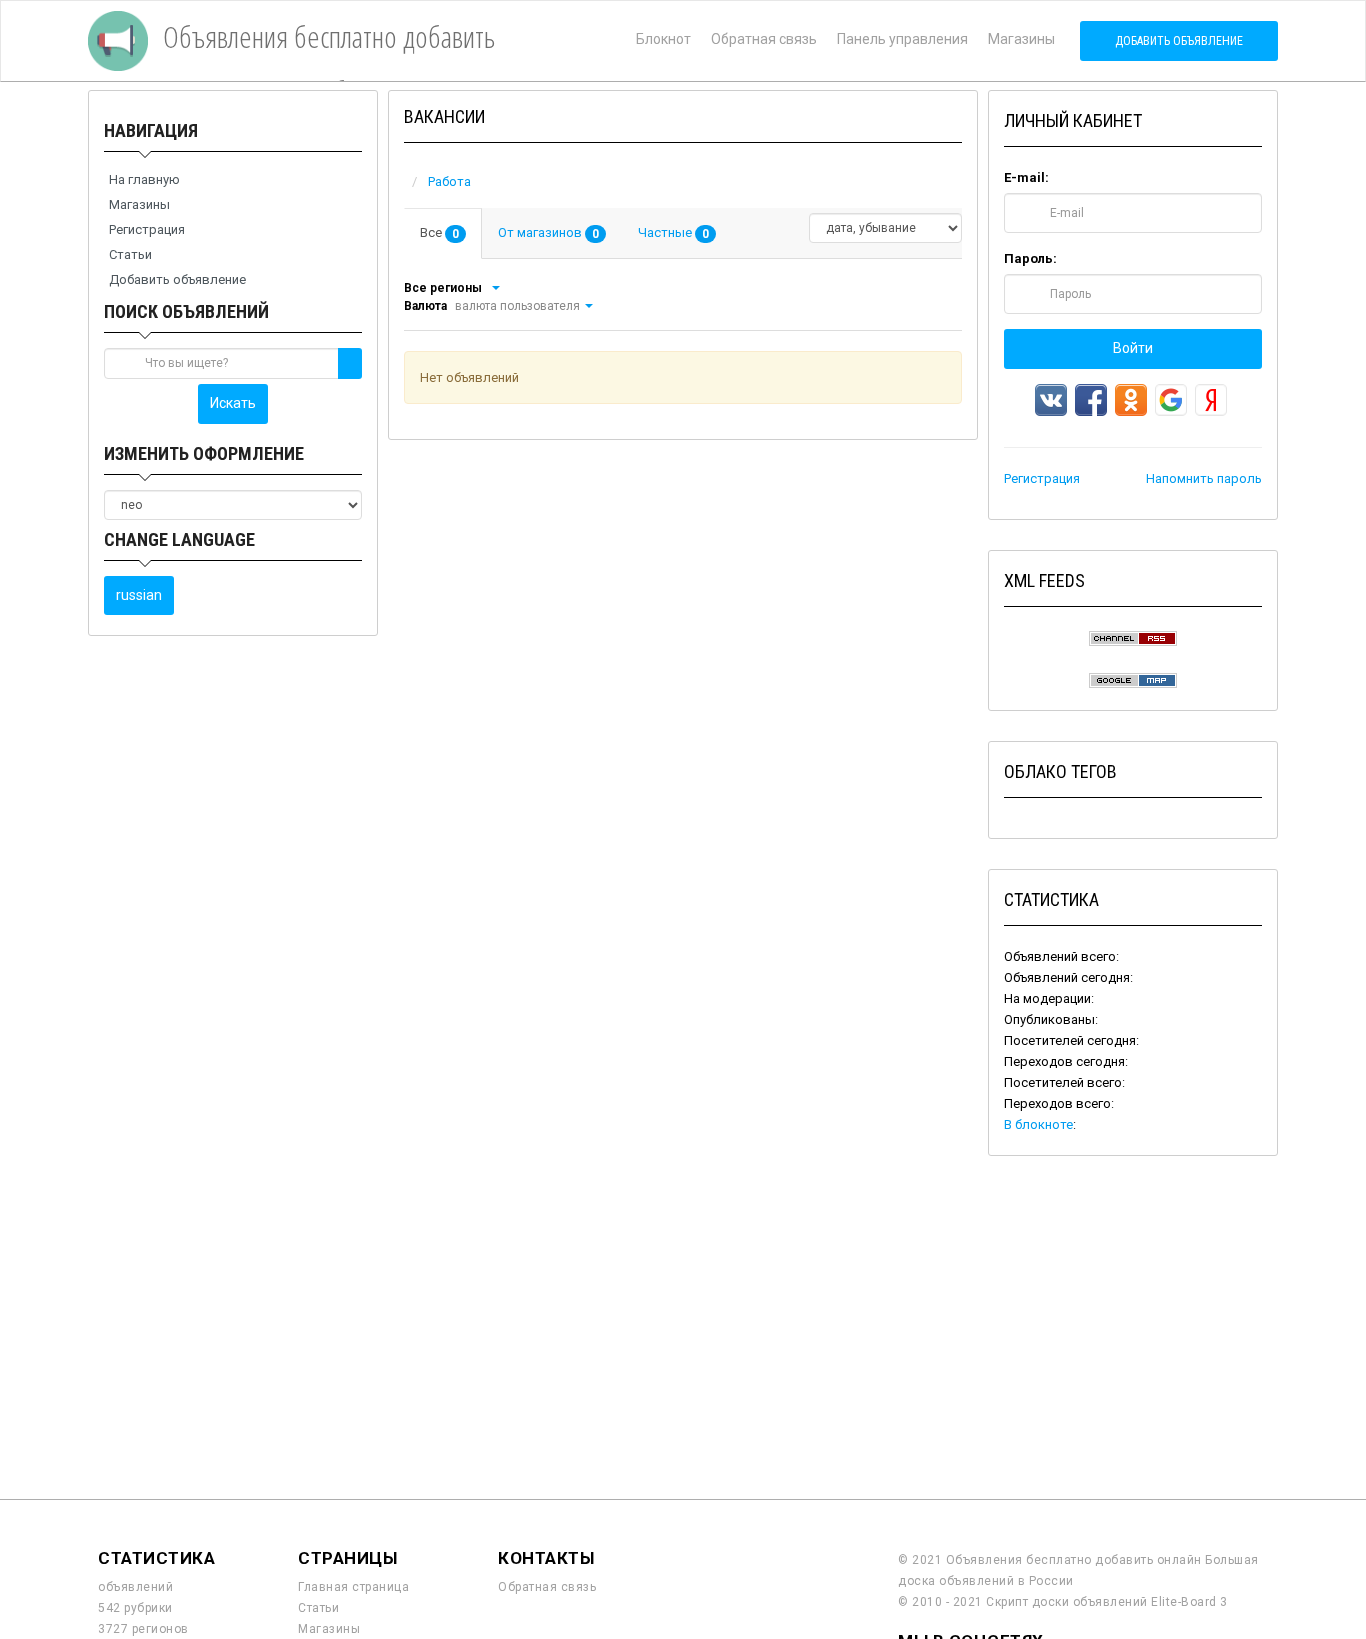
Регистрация (147, 229)
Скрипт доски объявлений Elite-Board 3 (1107, 1602)
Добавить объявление (1179, 41)
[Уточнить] (495, 288)
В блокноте (1038, 1124)
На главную (144, 179)
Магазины (1021, 39)
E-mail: (1026, 177)
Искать (233, 403)
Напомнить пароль (1204, 478)
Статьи (130, 254)
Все (439, 233)
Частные (673, 233)
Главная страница (353, 1587)
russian (139, 595)
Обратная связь (764, 39)
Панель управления (902, 39)
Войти (1133, 348)
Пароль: (1030, 258)
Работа (449, 181)
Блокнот (663, 39)
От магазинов (548, 233)
